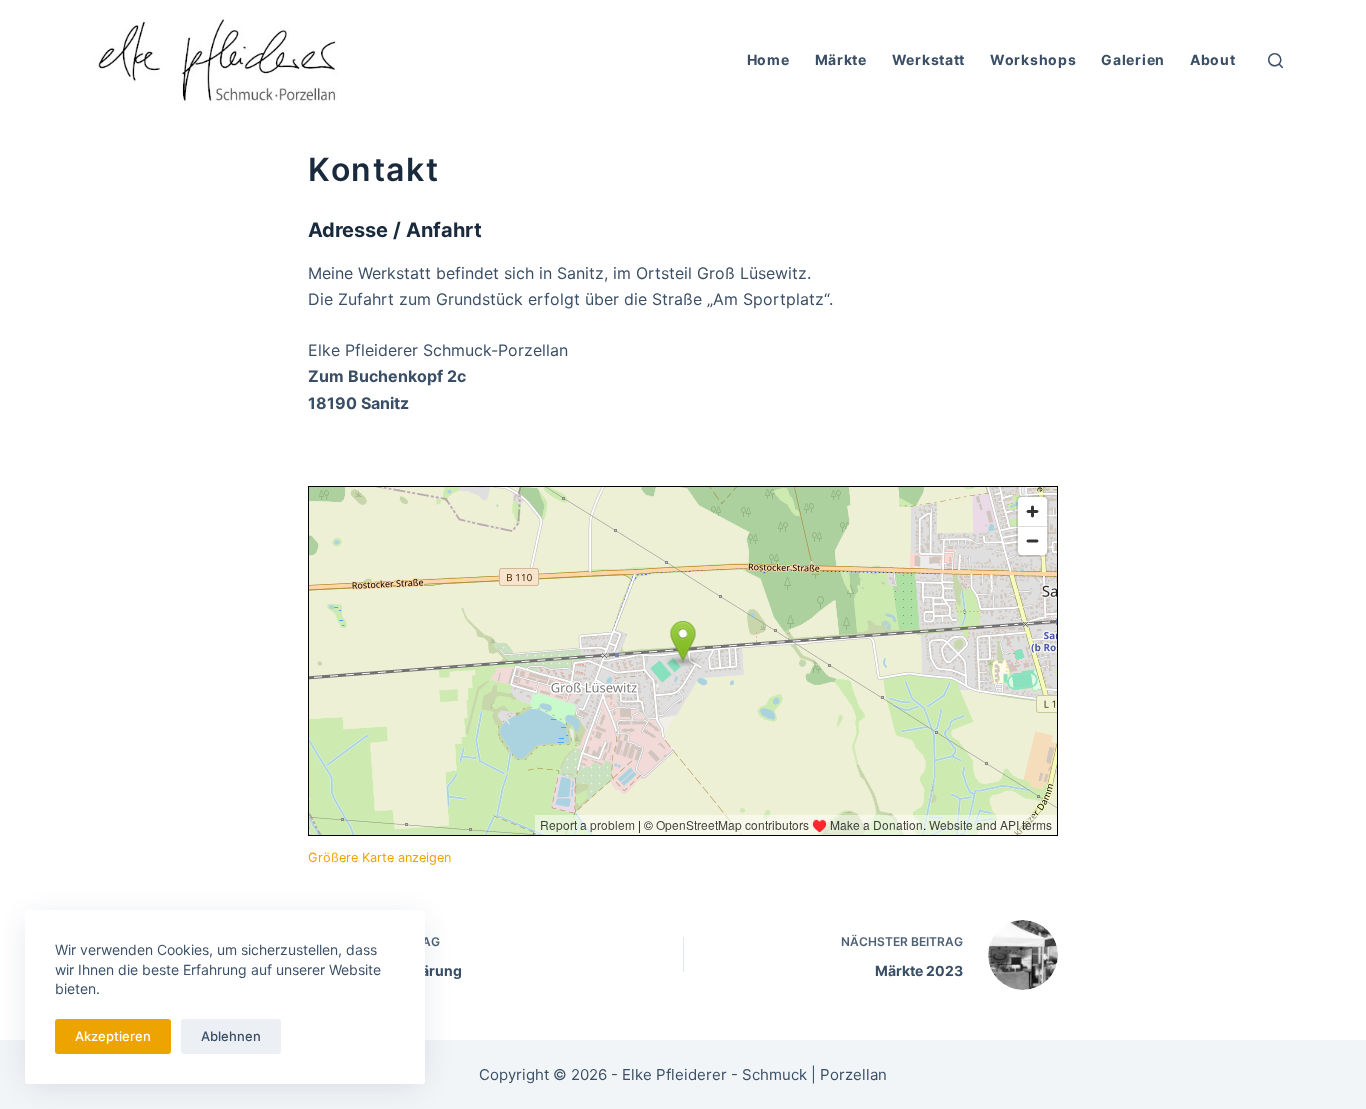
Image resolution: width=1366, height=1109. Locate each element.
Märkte (841, 59)
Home (768, 59)
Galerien (1133, 59)
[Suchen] (1275, 60)
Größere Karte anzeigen (379, 857)
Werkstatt (928, 59)
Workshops (1033, 59)
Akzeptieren (113, 1036)
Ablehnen (231, 1036)
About (1213, 59)
